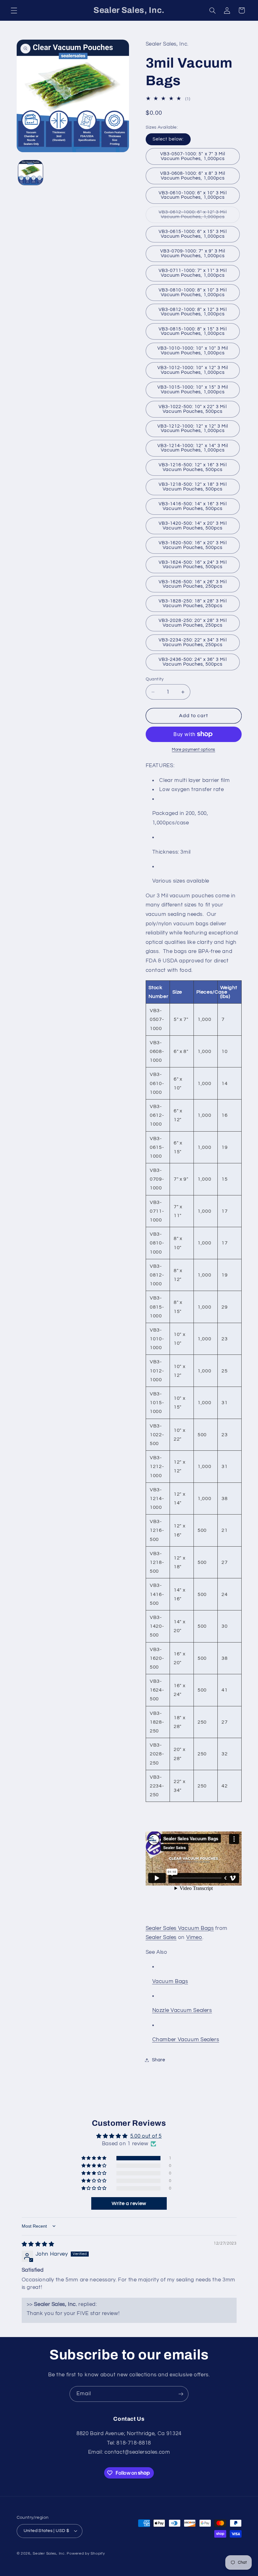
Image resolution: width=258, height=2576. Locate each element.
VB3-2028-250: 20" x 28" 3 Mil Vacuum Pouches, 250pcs (193, 623)
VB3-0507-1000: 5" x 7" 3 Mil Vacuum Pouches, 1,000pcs (193, 156)
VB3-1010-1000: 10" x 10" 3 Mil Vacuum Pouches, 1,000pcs (193, 351)
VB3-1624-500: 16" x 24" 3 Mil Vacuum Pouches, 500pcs (193, 565)
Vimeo (194, 1937)
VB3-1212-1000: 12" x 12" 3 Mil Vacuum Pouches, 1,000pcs (193, 429)
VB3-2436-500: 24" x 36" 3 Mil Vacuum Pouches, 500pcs (193, 662)
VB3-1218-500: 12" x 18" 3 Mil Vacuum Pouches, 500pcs (193, 487)
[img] (38, 2244)
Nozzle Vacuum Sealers (182, 2010)
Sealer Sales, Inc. (49, 2554)
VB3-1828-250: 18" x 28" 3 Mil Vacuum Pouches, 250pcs (193, 603)
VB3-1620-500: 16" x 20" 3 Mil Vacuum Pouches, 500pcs (193, 545)
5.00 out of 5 (146, 2136)
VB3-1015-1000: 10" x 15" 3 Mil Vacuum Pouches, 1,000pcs (193, 390)
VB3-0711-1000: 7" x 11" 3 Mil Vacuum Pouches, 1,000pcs (193, 273)
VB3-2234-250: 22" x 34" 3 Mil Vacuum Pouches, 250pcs (193, 642)
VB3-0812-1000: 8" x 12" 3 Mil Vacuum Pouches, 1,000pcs (193, 312)
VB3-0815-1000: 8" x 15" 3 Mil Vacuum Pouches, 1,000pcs (193, 331)
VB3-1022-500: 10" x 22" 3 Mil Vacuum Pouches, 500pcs (193, 409)
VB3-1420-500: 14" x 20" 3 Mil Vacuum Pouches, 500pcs (193, 526)
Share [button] (159, 2060)
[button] (14, 10)
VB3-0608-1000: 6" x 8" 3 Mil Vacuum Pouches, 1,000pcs (193, 176)
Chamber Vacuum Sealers (186, 2040)
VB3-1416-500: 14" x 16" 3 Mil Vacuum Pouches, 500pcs (193, 506)
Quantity (155, 679)
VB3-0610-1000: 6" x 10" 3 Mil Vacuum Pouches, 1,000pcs (193, 195)
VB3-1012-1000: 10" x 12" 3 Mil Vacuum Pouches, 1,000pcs (193, 370)
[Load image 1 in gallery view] (31, 173)
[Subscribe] (181, 2394)
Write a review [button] (129, 2203)
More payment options (193, 750)
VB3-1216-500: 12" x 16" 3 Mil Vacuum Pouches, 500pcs (193, 467)
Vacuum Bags (170, 1981)
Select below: (168, 139)
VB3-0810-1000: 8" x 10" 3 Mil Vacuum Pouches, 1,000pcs (193, 292)
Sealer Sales (161, 1937)
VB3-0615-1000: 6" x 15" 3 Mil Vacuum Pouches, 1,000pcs (193, 234)
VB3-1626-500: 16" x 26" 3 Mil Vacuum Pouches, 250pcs (193, 584)
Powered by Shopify (86, 2554)
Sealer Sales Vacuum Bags (180, 1928)
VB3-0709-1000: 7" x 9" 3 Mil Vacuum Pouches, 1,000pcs (193, 253)
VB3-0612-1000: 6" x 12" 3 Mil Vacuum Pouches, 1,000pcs (199, 216)
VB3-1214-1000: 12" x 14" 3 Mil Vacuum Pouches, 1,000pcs (193, 448)
